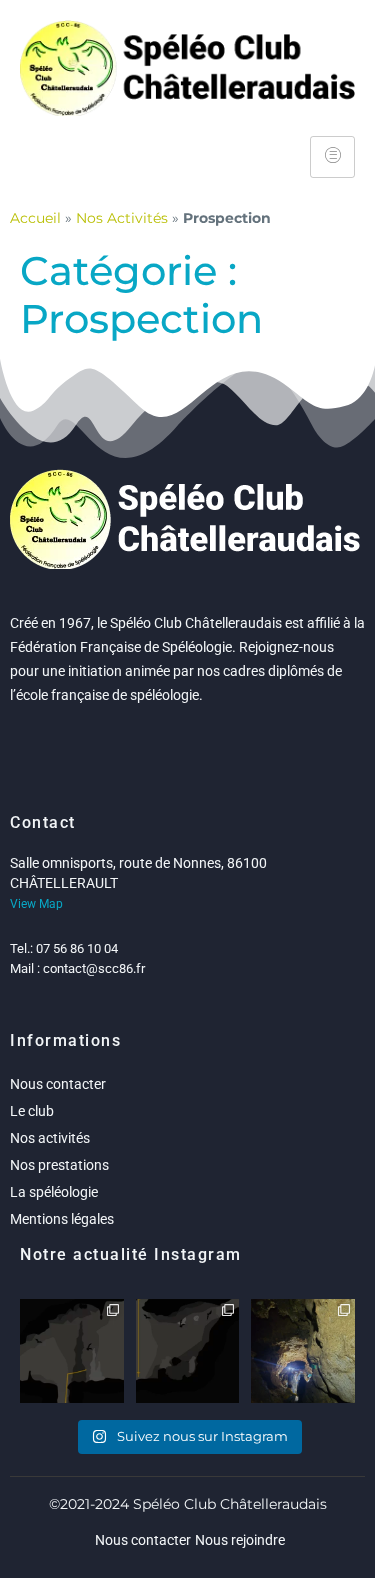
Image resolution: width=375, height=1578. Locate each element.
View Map (36, 904)
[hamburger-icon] (332, 157)
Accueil (35, 218)
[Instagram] (112, 1391)
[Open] (72, 1351)
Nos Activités (122, 218)
